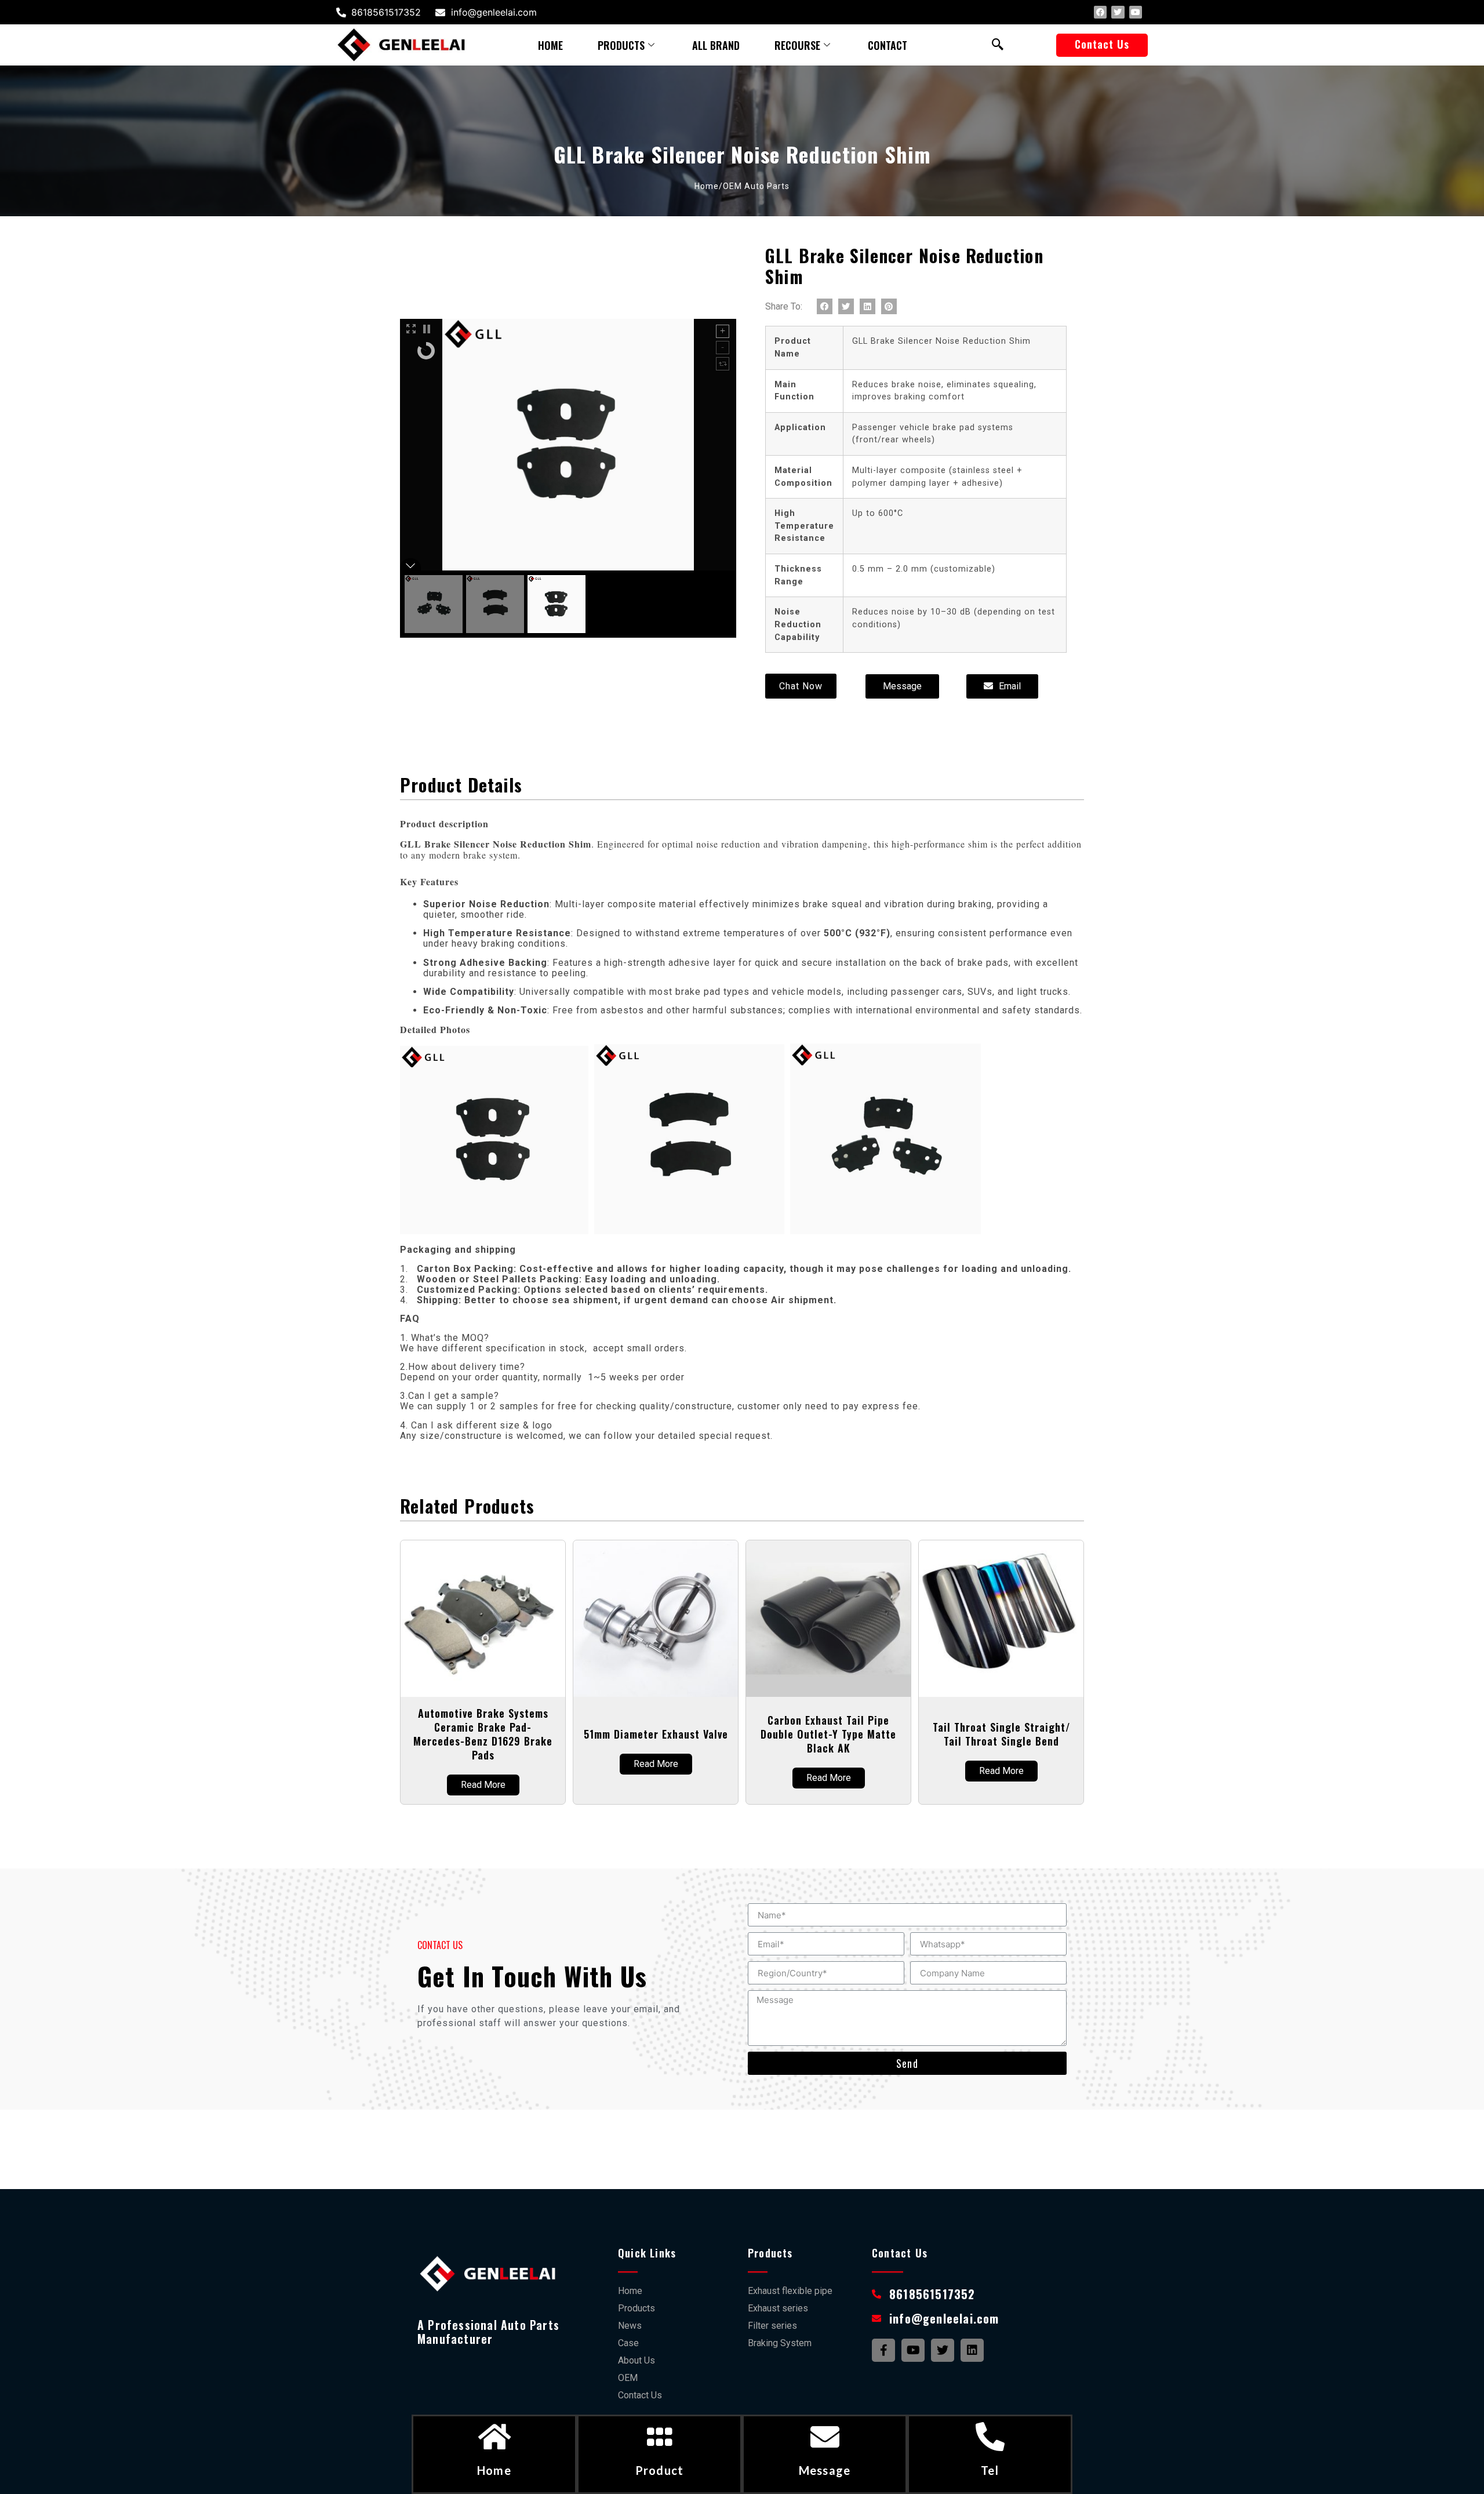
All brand (716, 45)
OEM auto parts (756, 186)
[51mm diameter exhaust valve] (656, 1619)
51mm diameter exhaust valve (656, 1734)
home (550, 45)
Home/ (709, 186)
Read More (483, 1785)
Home (494, 2470)
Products (621, 45)
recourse (797, 45)
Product (659, 2470)
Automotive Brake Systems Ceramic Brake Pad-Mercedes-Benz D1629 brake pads (483, 1734)
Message (825, 2470)
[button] (1102, 45)
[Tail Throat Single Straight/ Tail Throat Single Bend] (1001, 1619)
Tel (990, 2470)
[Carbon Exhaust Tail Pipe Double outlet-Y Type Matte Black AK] (828, 1619)
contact (888, 45)
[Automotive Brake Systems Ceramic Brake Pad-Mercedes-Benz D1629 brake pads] (483, 1619)
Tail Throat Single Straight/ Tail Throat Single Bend (1001, 1734)
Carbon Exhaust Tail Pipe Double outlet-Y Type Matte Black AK (828, 1734)
